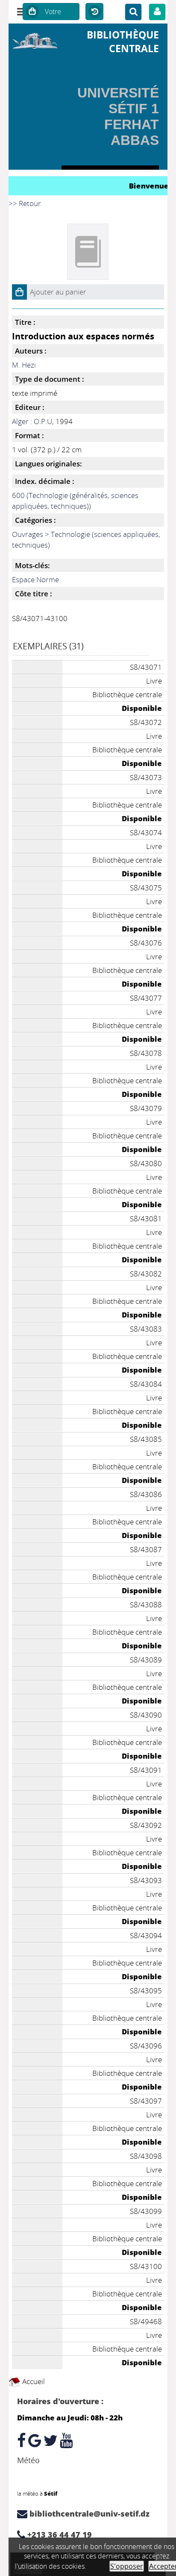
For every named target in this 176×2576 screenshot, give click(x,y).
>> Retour (25, 203)
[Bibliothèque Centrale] (35, 40)
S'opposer (127, 2566)
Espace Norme (35, 579)
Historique (94, 12)
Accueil (33, 2381)
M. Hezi (24, 365)
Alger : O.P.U (32, 421)
